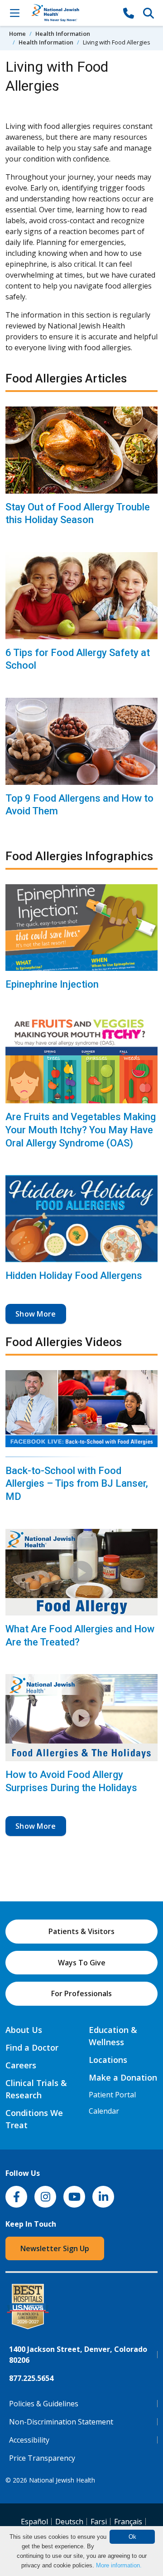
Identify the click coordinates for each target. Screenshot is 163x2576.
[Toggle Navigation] (14, 13)
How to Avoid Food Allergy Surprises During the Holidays (71, 1781)
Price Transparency (42, 2458)
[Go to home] (72, 13)
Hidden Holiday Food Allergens (74, 1276)
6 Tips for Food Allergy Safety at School (78, 659)
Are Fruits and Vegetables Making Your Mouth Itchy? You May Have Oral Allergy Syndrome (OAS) (81, 1130)
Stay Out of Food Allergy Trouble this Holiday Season (78, 514)
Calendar (104, 2111)
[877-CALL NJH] (129, 13)
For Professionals (81, 1993)
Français (128, 2522)
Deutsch (69, 2522)
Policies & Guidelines (44, 2404)
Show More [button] (36, 1314)
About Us (24, 2030)
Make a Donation (123, 2077)
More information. (119, 2565)
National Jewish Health (62, 2480)
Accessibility (29, 2440)
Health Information (63, 34)
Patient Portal (112, 2095)
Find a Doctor (32, 2047)
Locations (108, 2060)
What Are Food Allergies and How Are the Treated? (80, 1636)
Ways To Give (82, 1963)
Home (17, 34)
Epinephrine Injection (52, 984)
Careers (21, 2065)
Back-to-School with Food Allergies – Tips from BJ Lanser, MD (77, 1484)
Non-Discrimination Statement (61, 2422)
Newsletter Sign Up (55, 2248)
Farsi (99, 2522)
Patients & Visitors (81, 1931)
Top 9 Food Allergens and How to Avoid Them (79, 805)
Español (34, 2522)
